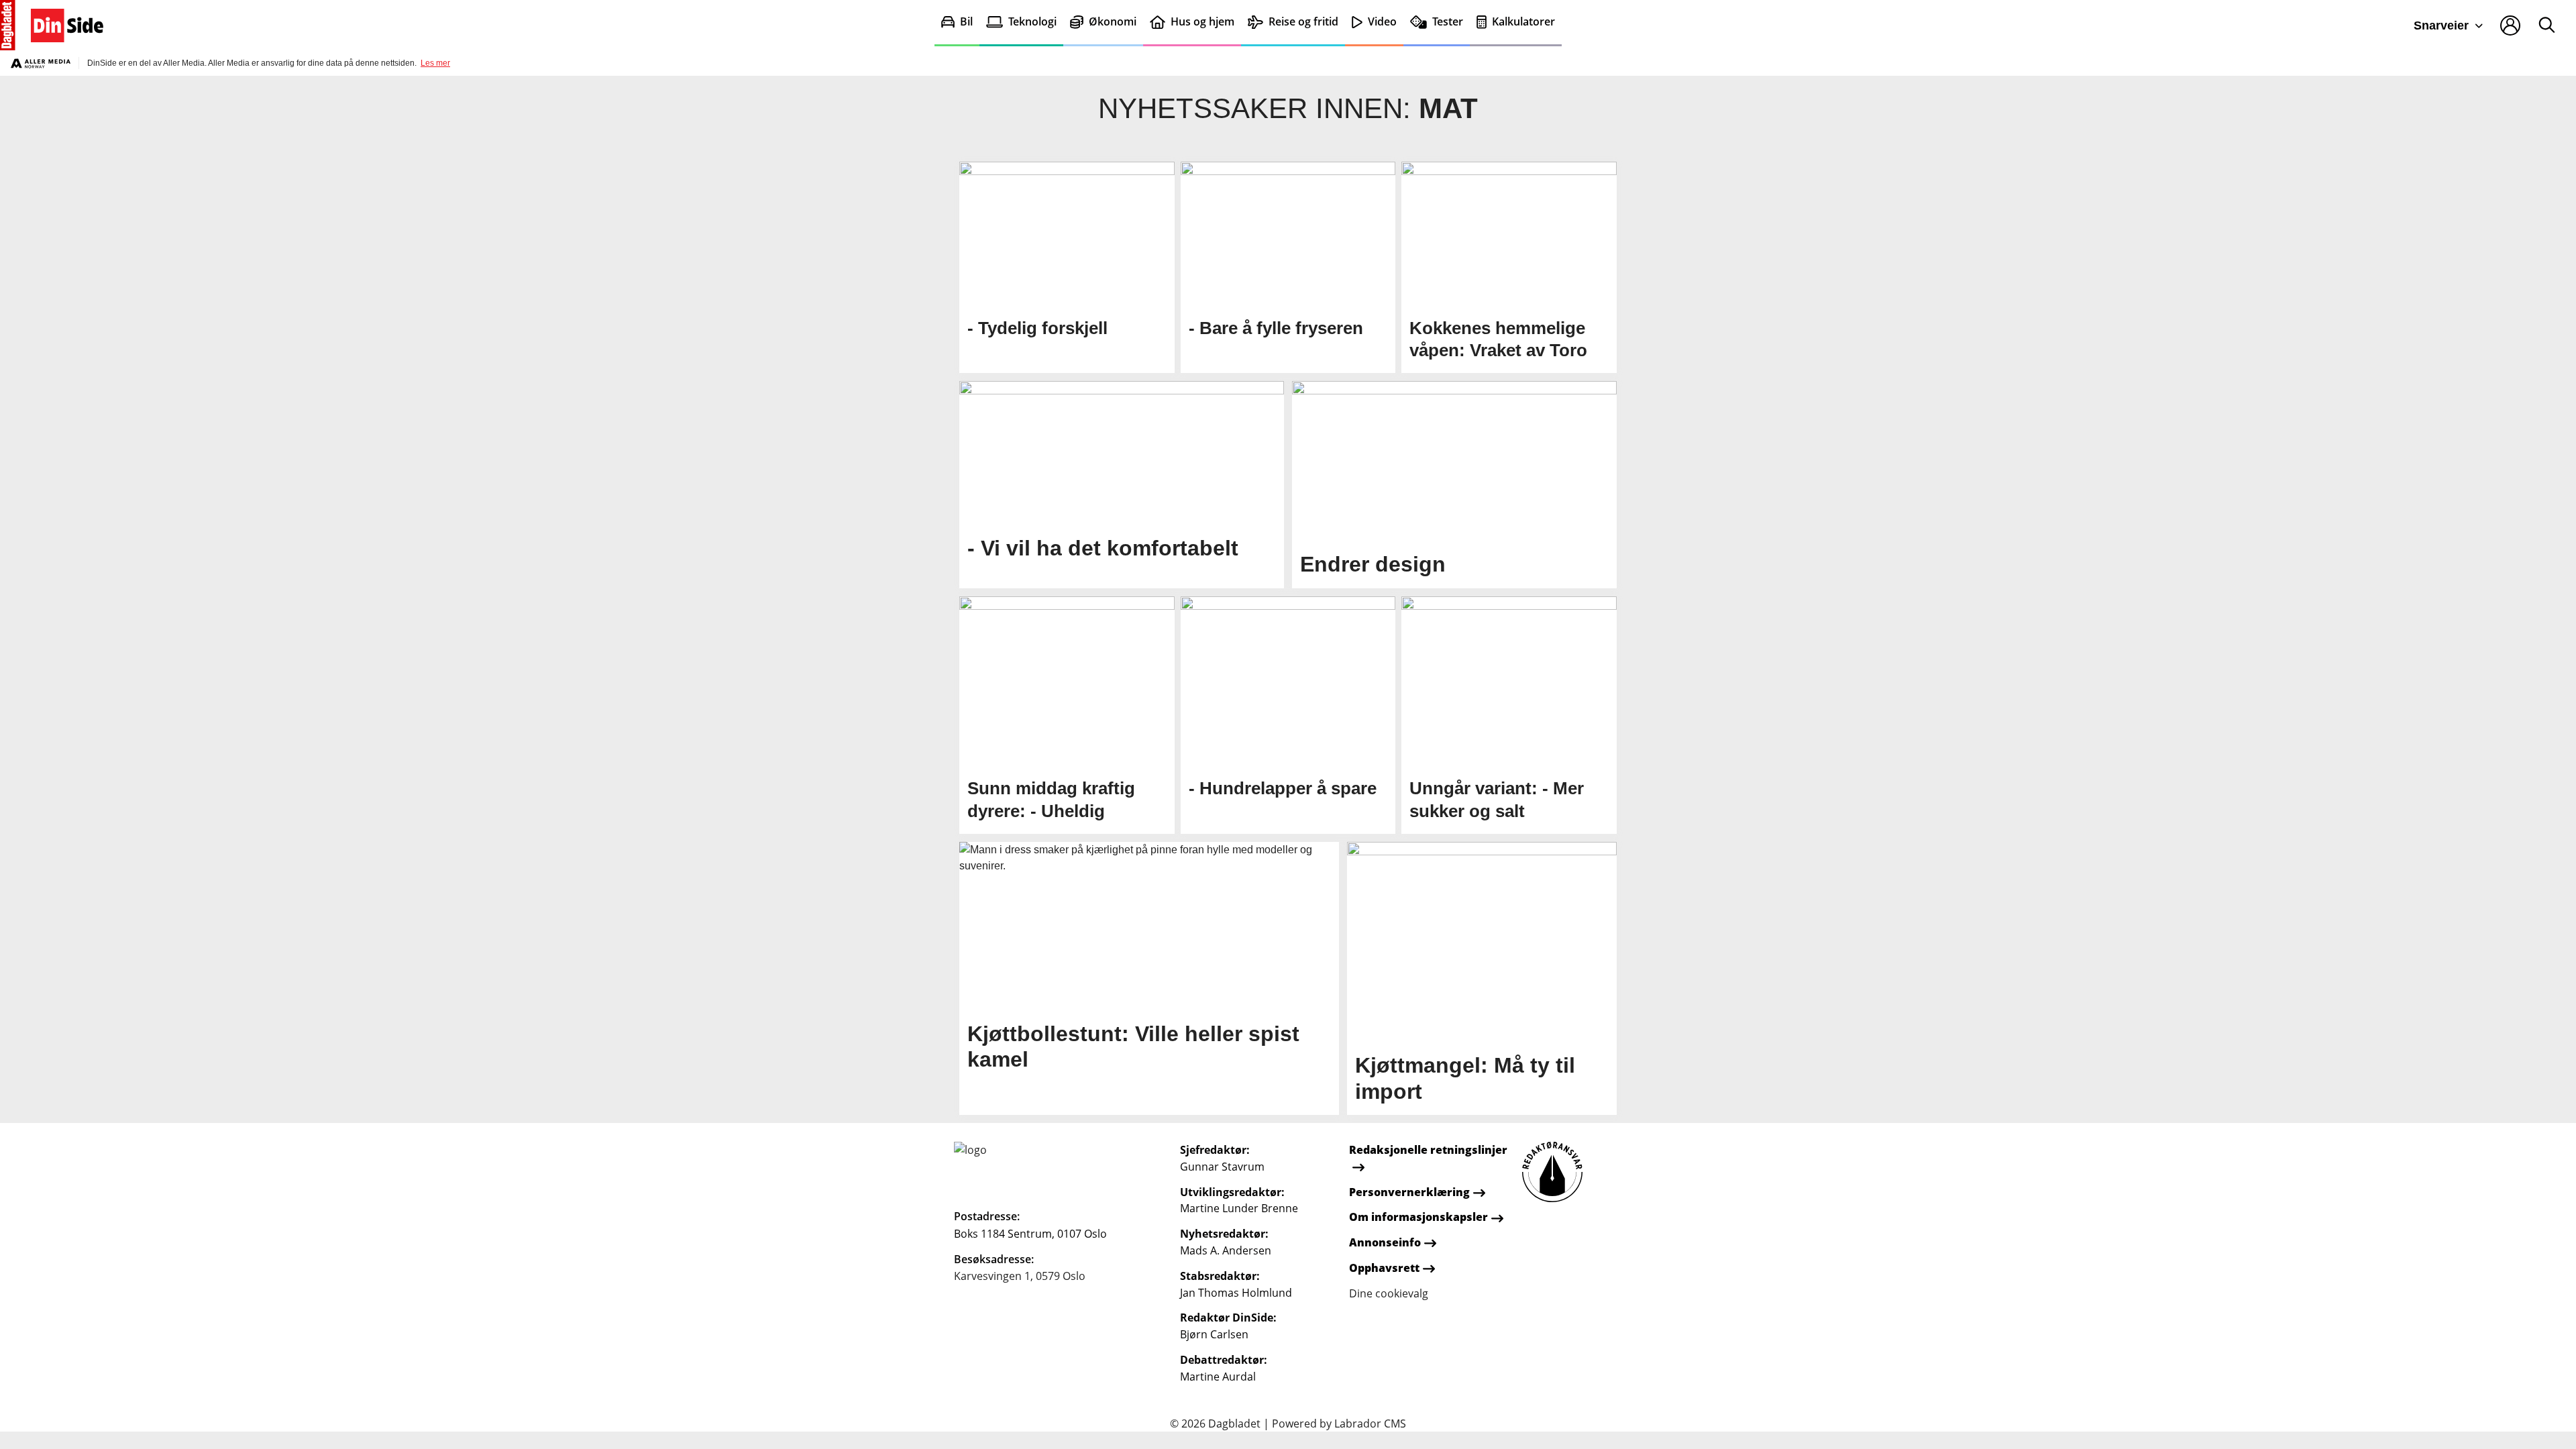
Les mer (435, 63)
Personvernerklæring (1409, 1192)
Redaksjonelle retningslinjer (1428, 1150)
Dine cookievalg (1389, 1293)
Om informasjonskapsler (1418, 1217)
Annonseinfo (1385, 1242)
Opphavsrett (1384, 1268)
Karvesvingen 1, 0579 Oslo (1020, 1276)
